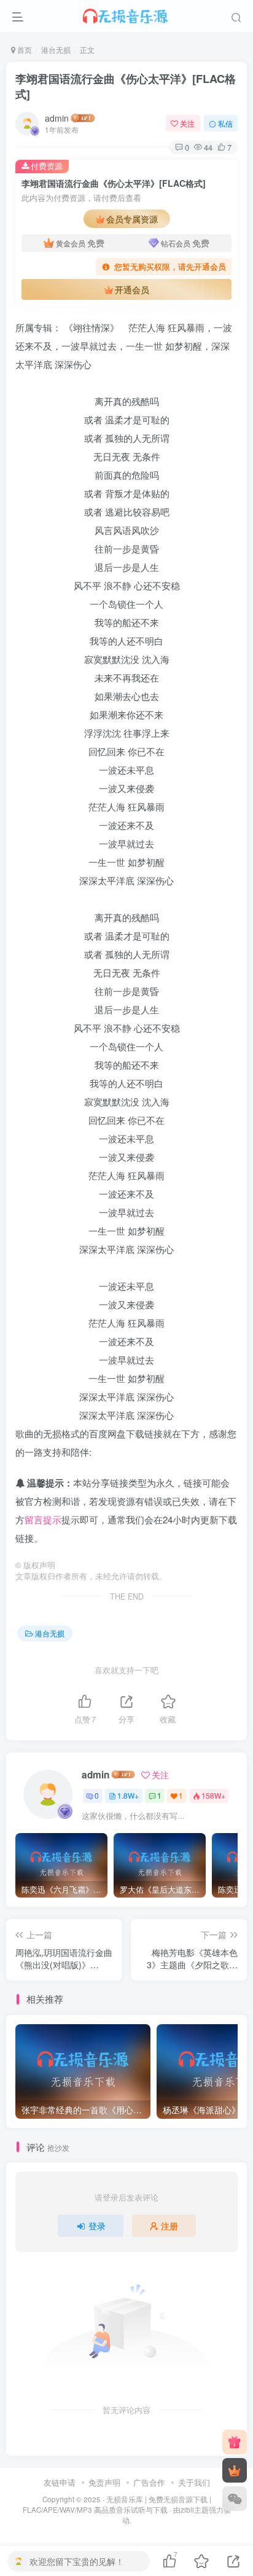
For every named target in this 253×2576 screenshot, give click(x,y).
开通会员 (132, 289)
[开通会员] (235, 2470)
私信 (225, 123)
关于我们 (194, 2482)
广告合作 (149, 2482)
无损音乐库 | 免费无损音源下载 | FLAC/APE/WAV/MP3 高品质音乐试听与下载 (117, 2504)
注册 (169, 2226)
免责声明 (104, 2482)
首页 (24, 49)
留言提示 (43, 1519)
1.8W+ (128, 1795)
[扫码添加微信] (235, 2499)
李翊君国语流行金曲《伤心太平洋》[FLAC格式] (126, 86)
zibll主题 (195, 2510)
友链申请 (60, 2482)
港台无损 (56, 49)
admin (57, 118)
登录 (97, 2226)
